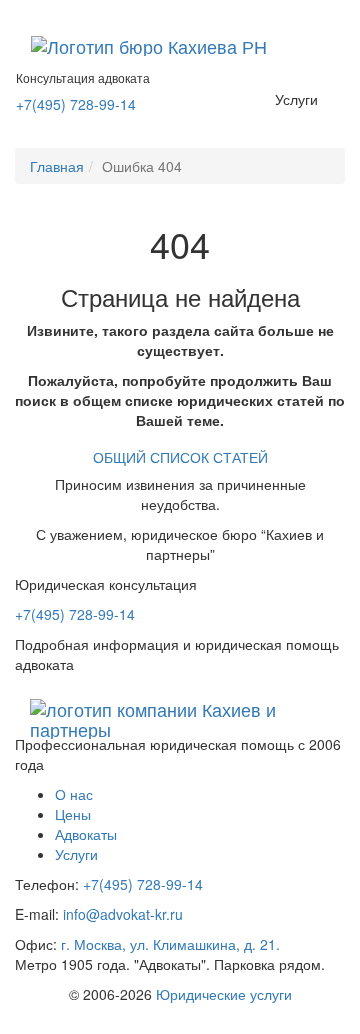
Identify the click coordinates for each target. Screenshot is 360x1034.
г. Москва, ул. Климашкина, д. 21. (170, 944)
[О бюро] (149, 46)
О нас (74, 794)
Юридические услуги (224, 994)
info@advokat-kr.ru (123, 914)
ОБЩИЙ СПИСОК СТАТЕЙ (180, 457)
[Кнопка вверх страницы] (5, 10)
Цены (73, 814)
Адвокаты (86, 834)
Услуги (296, 99)
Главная (57, 166)
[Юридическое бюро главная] (180, 709)
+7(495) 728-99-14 (76, 104)
